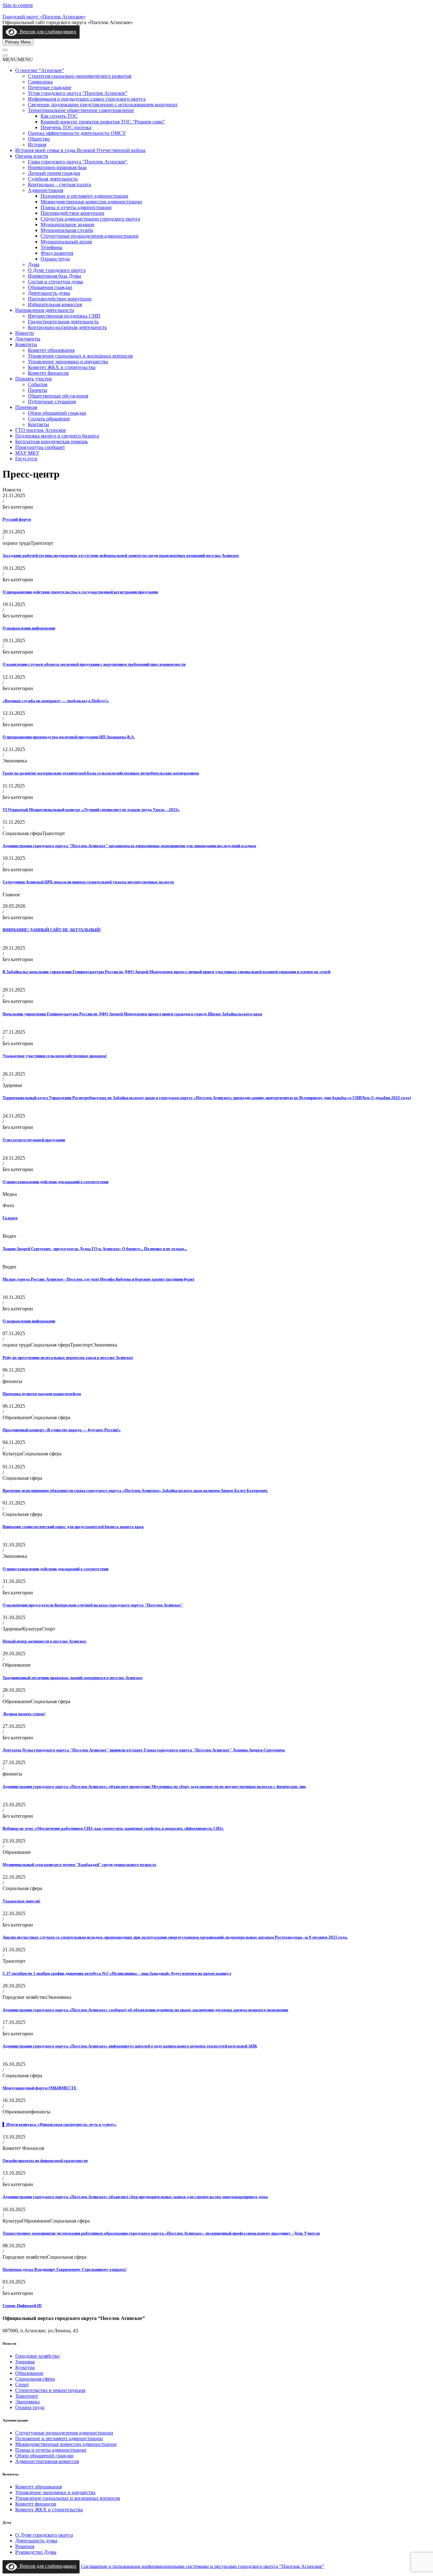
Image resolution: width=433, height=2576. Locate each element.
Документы (28, 339)
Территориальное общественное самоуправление (81, 110)
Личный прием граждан (54, 173)
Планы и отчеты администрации (76, 207)
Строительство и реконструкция (50, 2390)
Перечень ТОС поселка (66, 127)
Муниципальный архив (66, 242)
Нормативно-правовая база (57, 167)
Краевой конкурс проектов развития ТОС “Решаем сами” (103, 122)
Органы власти (32, 156)
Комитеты (26, 344)
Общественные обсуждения (58, 396)
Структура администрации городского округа (90, 219)
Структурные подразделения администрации (90, 236)
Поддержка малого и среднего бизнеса (57, 436)
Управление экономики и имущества (68, 362)
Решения (25, 2546)
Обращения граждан (50, 287)
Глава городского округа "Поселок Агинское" (78, 162)
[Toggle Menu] (5, 50)
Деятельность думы (49, 293)
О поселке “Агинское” (40, 70)
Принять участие (34, 379)
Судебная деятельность (53, 179)
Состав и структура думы (55, 282)
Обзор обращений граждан (57, 413)
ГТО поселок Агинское (41, 430)
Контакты (39, 424)
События (38, 384)
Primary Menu (18, 42)
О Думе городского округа (57, 270)
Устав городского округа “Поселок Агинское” (78, 93)
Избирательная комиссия (55, 304)
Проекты (38, 390)
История (37, 145)
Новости (25, 333)
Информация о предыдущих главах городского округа (87, 99)
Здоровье (25, 2362)
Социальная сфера (35, 2379)
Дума (34, 264)
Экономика (27, 2402)
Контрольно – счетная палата (59, 184)
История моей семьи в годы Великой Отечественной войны (80, 150)
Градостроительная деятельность (63, 322)
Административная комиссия (47, 2461)
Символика (40, 82)
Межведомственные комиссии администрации (91, 202)
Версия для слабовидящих (47, 32)
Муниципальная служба (67, 230)
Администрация (45, 190)
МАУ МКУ (27, 453)
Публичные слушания (52, 402)
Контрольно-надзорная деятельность (67, 327)
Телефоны (52, 247)
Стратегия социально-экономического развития (80, 76)
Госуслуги (26, 459)
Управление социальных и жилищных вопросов (80, 356)
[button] (18, 59)
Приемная (26, 407)
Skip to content (18, 5)
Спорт (22, 2385)
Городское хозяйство (37, 2356)
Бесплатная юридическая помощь (52, 441)
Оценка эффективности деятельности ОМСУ (77, 133)
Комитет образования (51, 350)
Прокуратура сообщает (40, 447)
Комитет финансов (48, 373)
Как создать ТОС (59, 116)
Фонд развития (57, 253)
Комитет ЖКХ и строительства (62, 367)
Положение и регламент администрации (84, 196)
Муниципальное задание (68, 224)
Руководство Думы (36, 2552)
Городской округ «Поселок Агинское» (44, 17)
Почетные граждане (50, 87)
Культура (25, 2367)
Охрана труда (55, 259)
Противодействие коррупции (72, 213)
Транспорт (27, 2396)
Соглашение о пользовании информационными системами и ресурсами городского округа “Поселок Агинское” (203, 2566)
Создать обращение (49, 419)
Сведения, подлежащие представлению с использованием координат (103, 105)
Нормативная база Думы (55, 276)
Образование (29, 2373)
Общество (39, 139)
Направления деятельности (45, 310)
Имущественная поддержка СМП (64, 316)
